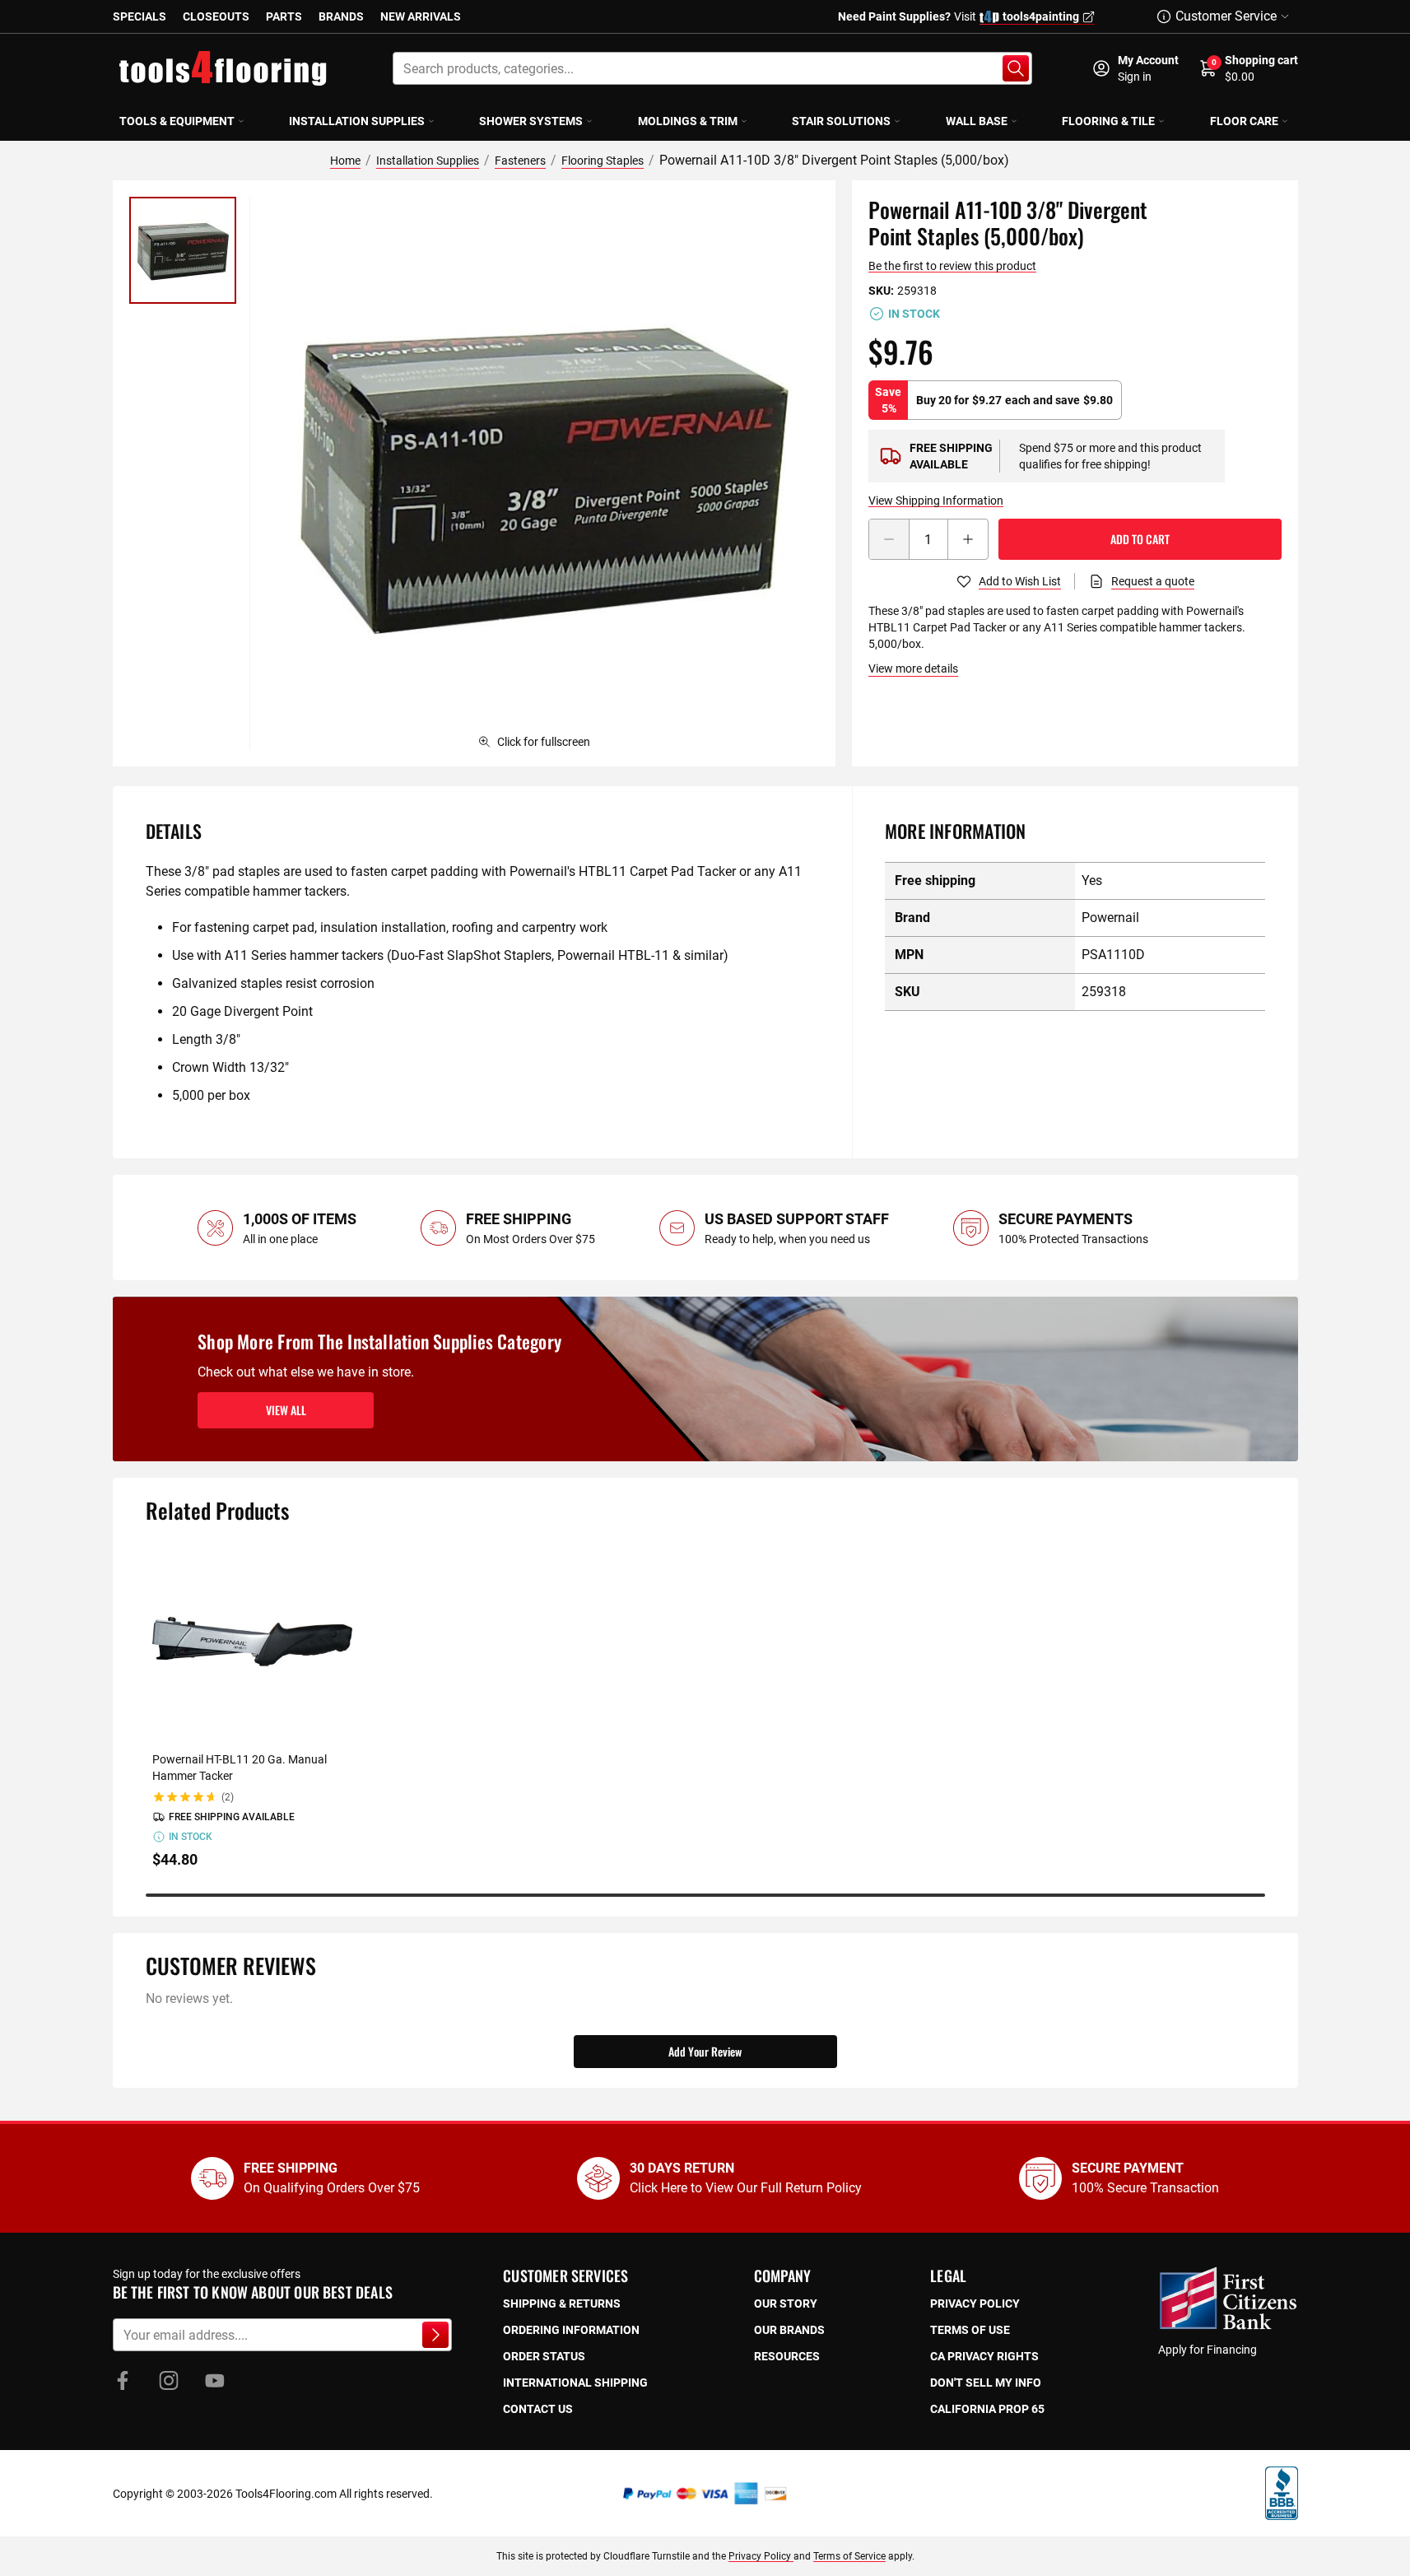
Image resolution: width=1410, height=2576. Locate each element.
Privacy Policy (761, 2556)
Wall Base (977, 121)
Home (345, 161)
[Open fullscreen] (542, 473)
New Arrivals (421, 16)
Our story (786, 2303)
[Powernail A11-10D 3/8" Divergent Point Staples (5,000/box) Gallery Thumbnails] (183, 250)
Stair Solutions (841, 121)
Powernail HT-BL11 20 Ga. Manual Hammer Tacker (240, 1768)
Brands (341, 16)
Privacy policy (975, 2303)
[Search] (1016, 68)
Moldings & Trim (688, 121)
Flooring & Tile (1108, 121)
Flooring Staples (603, 161)
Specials (140, 16)
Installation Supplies (357, 121)
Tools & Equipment (177, 121)
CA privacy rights (984, 2356)
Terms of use (970, 2330)
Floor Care (1244, 121)
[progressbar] (705, 1895)
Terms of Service (849, 2556)
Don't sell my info (986, 2383)
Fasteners (520, 161)
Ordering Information (571, 2330)
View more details (913, 668)
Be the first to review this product (952, 266)
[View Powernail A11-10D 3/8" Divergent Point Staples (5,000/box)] (183, 250)
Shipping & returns (562, 2303)
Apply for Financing (1208, 2350)
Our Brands (789, 2330)
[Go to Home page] (223, 68)
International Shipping (575, 2383)
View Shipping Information (936, 501)
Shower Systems (531, 121)
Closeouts (216, 16)
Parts (284, 16)
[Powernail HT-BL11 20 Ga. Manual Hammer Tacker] (252, 1640)
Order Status (544, 2356)
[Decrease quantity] (889, 539)
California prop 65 (987, 2409)
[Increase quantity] (968, 539)
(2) (228, 1797)
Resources (787, 2356)
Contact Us (538, 2409)
